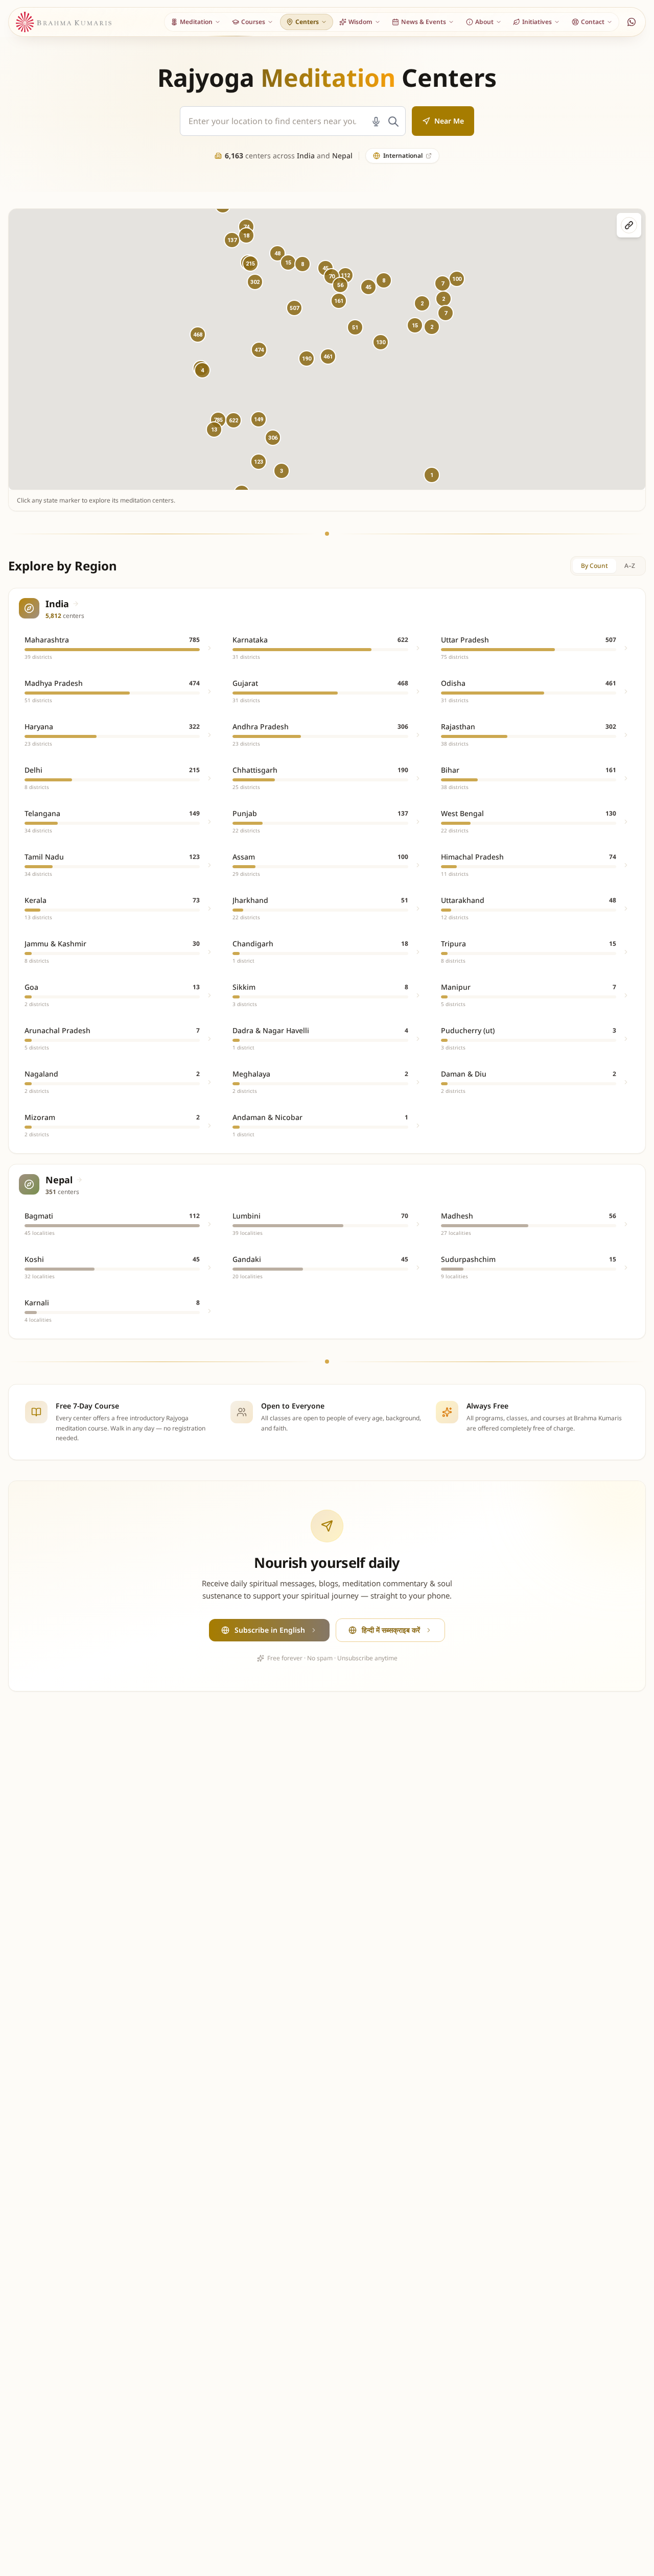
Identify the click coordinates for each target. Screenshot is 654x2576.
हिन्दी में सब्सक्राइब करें (391, 1630)
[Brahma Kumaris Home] (64, 22)
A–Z (630, 566)
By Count (594, 566)
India (306, 156)
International (403, 156)
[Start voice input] (376, 122)
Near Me (449, 121)
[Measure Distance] (629, 225)
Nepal (342, 156)
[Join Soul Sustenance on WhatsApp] (632, 22)
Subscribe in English (270, 1630)
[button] (259, 350)
